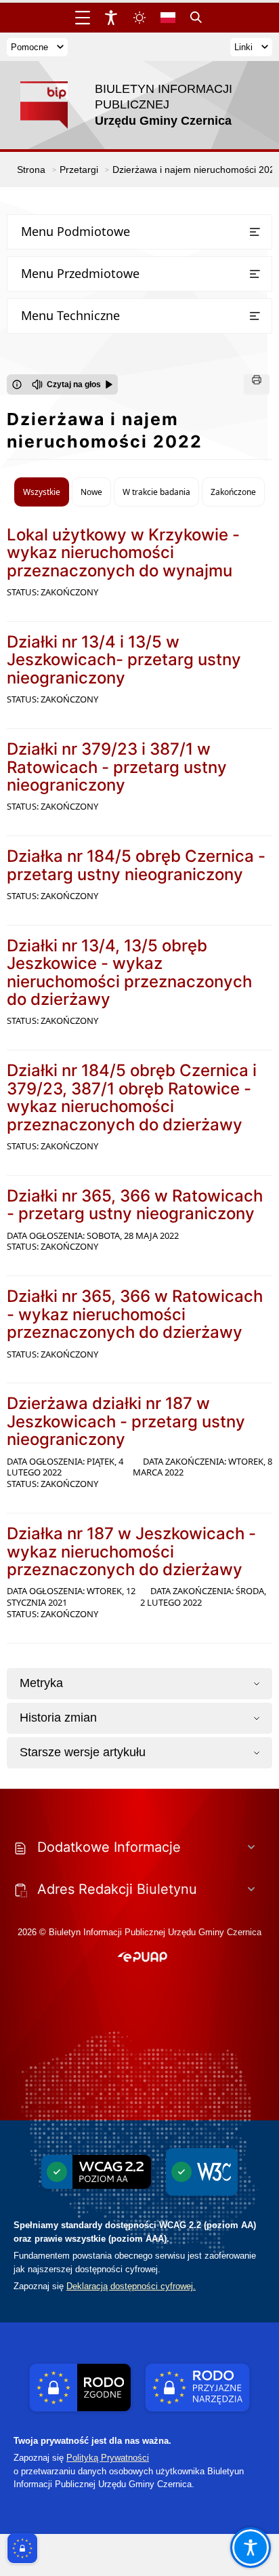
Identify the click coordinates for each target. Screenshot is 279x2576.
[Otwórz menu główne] (83, 18)
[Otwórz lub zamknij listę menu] (255, 232)
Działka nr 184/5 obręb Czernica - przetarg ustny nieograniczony (136, 865)
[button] (143, 1958)
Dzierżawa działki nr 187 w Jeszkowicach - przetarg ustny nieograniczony (126, 1421)
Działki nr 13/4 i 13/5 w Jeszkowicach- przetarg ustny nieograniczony (124, 660)
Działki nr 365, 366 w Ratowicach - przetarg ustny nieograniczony (135, 1205)
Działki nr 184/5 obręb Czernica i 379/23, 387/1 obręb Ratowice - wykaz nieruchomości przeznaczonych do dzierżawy (132, 1097)
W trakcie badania (156, 492)
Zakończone (233, 492)
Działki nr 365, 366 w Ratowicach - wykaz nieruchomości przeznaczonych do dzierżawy (135, 1314)
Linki (243, 47)
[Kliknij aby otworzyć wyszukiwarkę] (196, 18)
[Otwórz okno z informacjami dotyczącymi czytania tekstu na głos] (17, 384)
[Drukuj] (257, 384)
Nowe (91, 492)
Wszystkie (42, 492)
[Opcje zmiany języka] (168, 18)
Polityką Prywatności (108, 2458)
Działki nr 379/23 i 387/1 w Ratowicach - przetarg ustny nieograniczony (117, 767)
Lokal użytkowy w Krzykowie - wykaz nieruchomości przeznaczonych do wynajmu (123, 553)
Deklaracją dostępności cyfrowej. (131, 2286)
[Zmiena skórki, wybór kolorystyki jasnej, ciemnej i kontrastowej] (139, 18)
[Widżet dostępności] (111, 18)
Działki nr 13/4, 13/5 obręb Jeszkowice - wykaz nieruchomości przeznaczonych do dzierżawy (129, 972)
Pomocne (29, 47)
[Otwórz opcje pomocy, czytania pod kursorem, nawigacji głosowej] (251, 2548)
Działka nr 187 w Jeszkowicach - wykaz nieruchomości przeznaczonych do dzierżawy (131, 1551)
